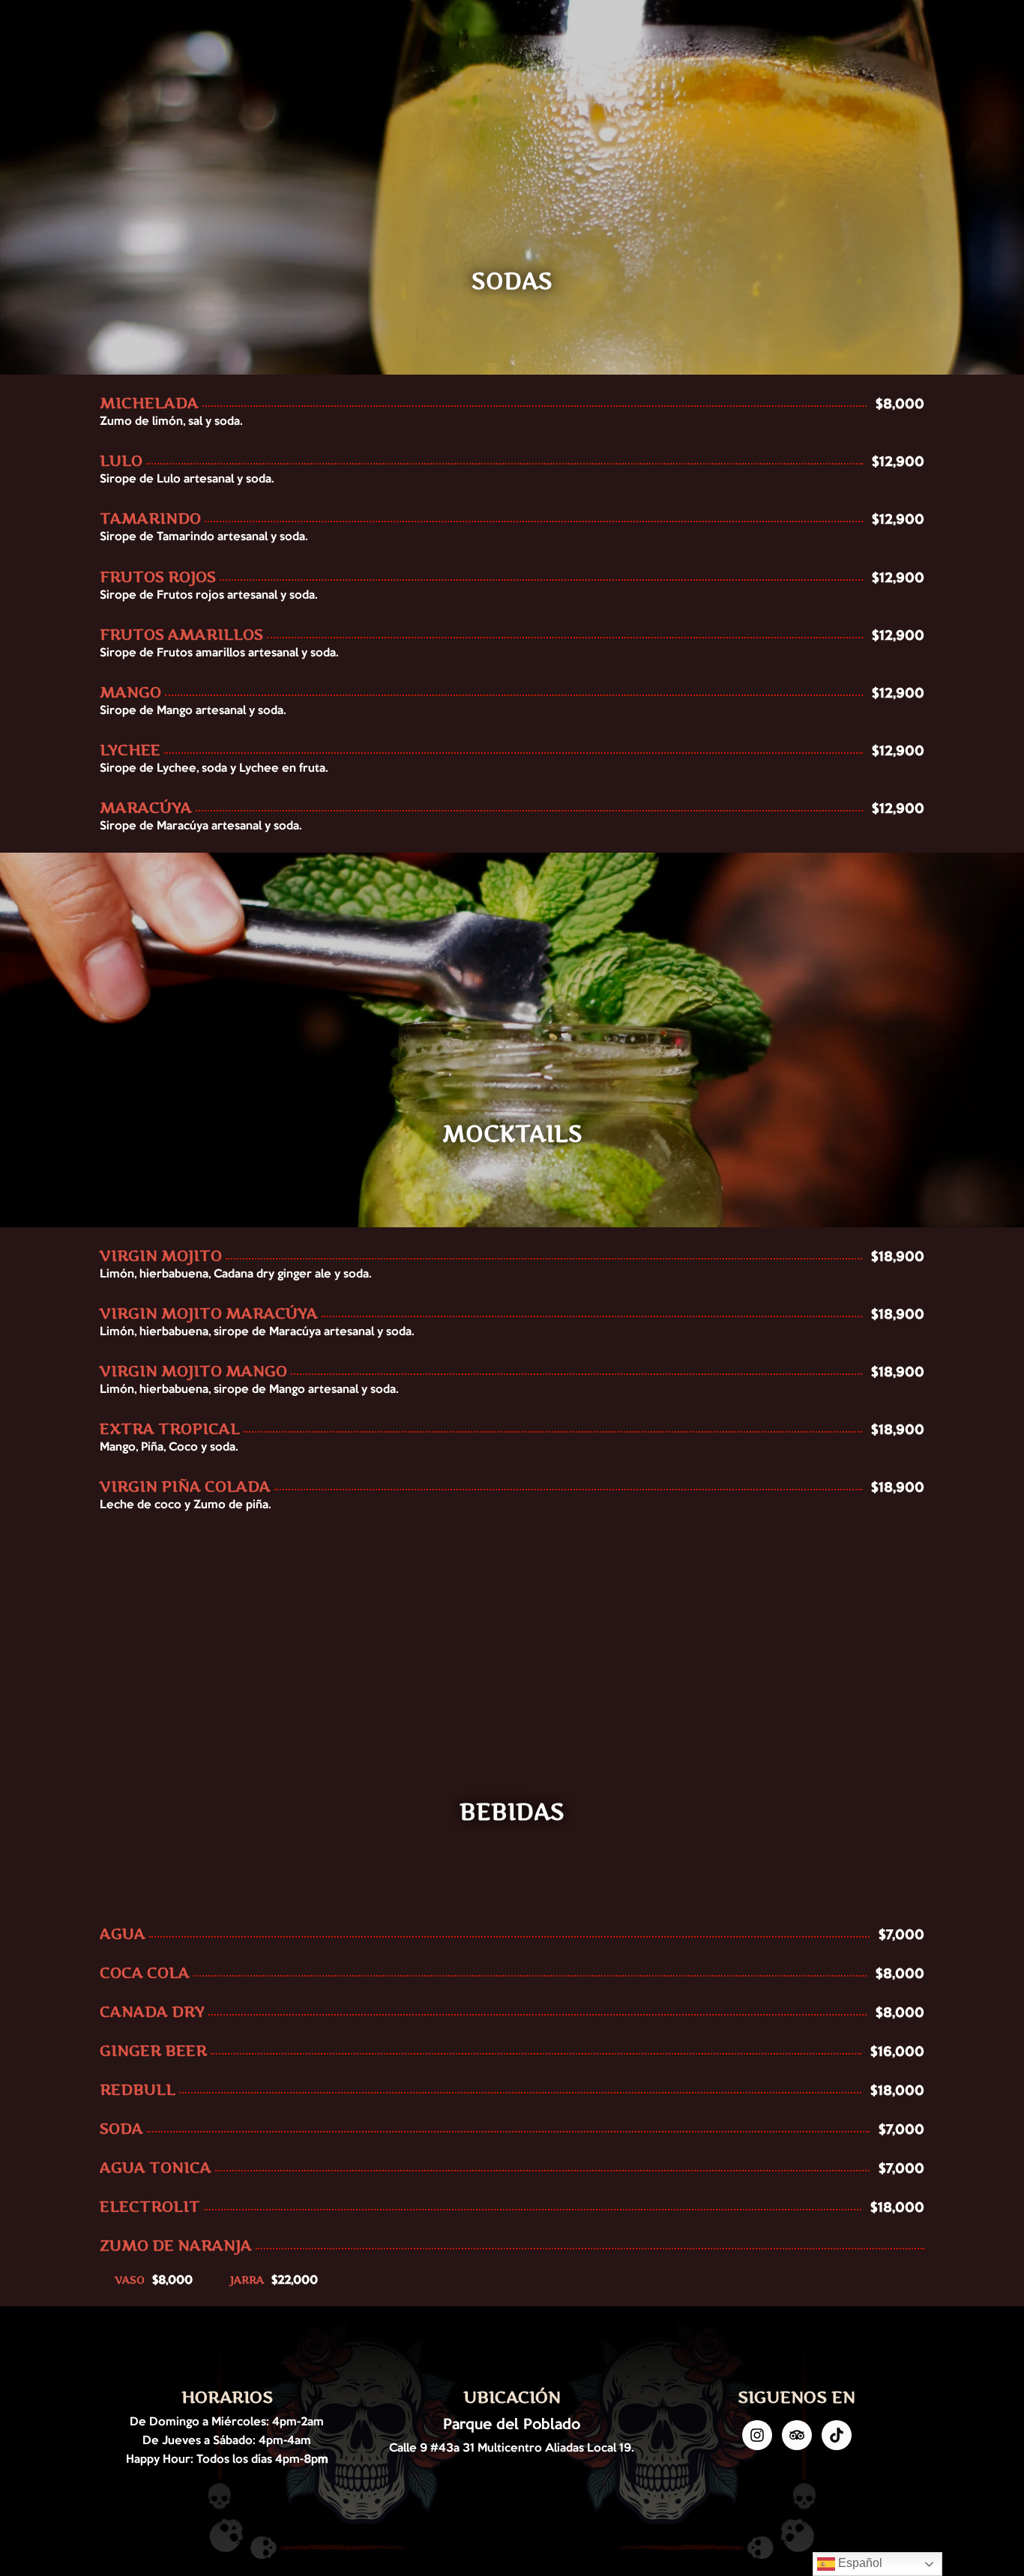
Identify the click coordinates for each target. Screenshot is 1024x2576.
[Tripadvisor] (797, 2435)
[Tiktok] (837, 2435)
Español (859, 2563)
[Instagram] (757, 2435)
